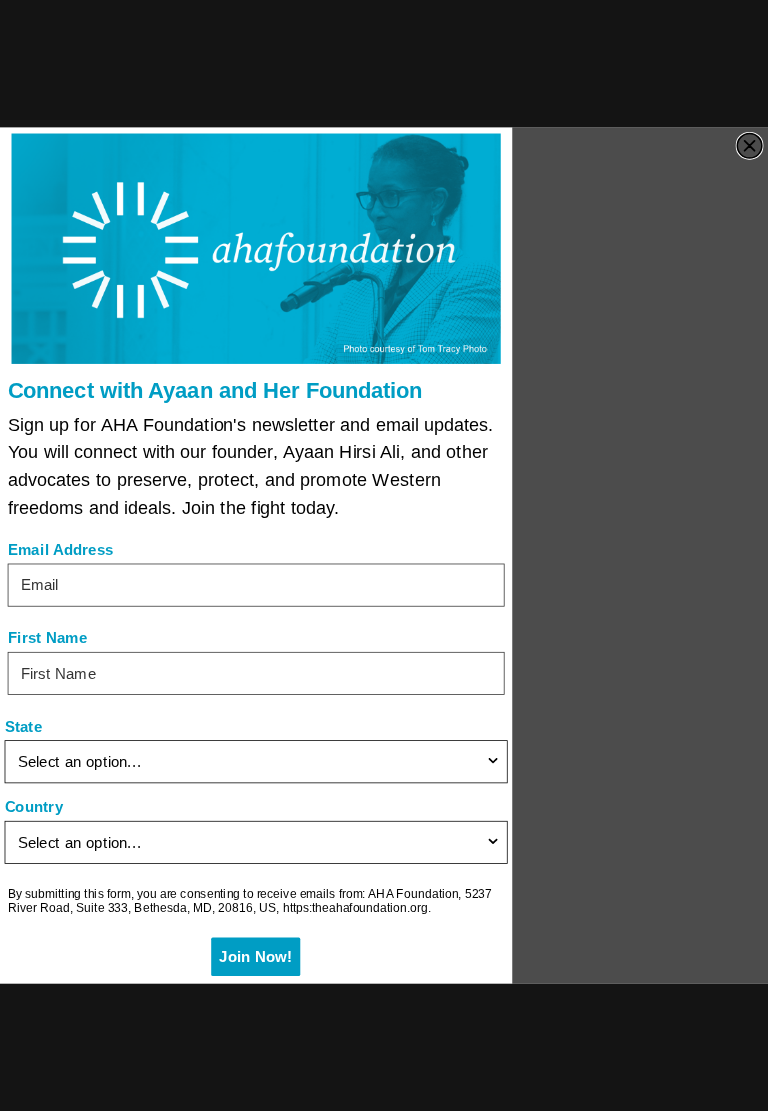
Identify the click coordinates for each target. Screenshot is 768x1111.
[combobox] (251, 761)
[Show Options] (492, 761)
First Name (48, 638)
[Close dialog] (749, 145)
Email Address (61, 549)
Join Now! (256, 956)
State (24, 726)
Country (34, 807)
